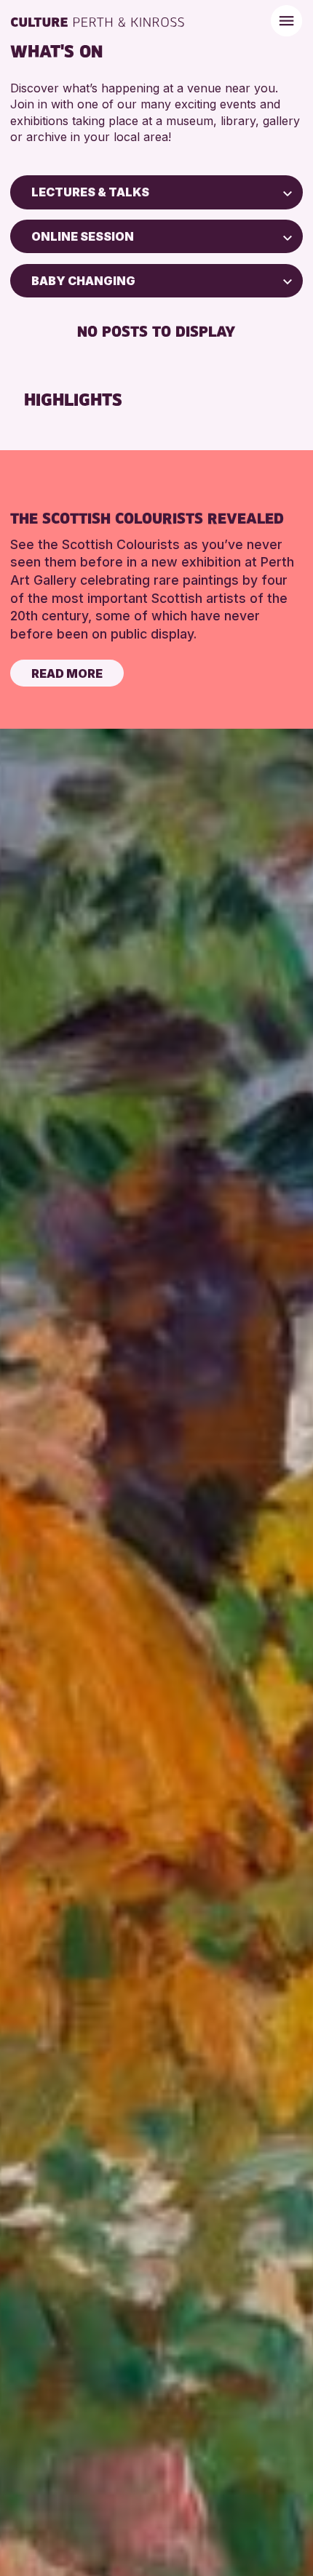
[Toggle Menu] (286, 21)
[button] (288, 192)
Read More (67, 673)
